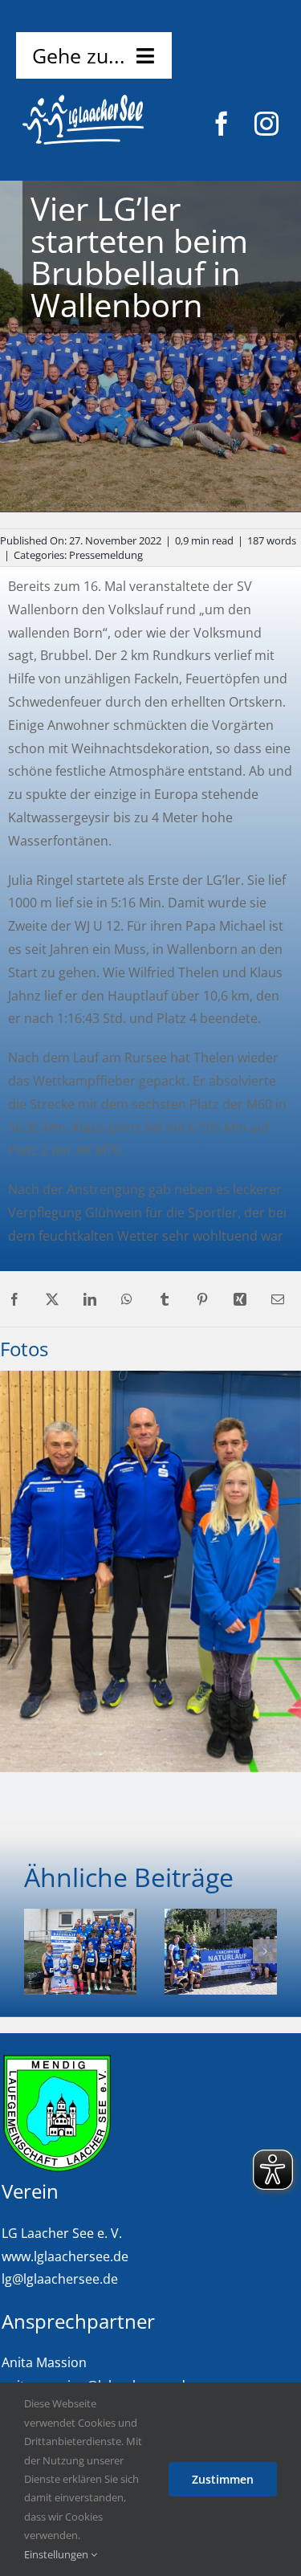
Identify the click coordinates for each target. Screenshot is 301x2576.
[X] (52, 1300)
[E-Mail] (278, 1300)
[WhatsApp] (127, 1300)
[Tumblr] (165, 1300)
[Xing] (240, 1300)
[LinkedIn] (90, 1300)
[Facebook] (14, 1300)
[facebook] (222, 124)
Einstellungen (57, 2554)
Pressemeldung (106, 555)
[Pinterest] (202, 1300)
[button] (36, 1951)
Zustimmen (223, 2479)
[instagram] (266, 124)
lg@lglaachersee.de (60, 2279)
